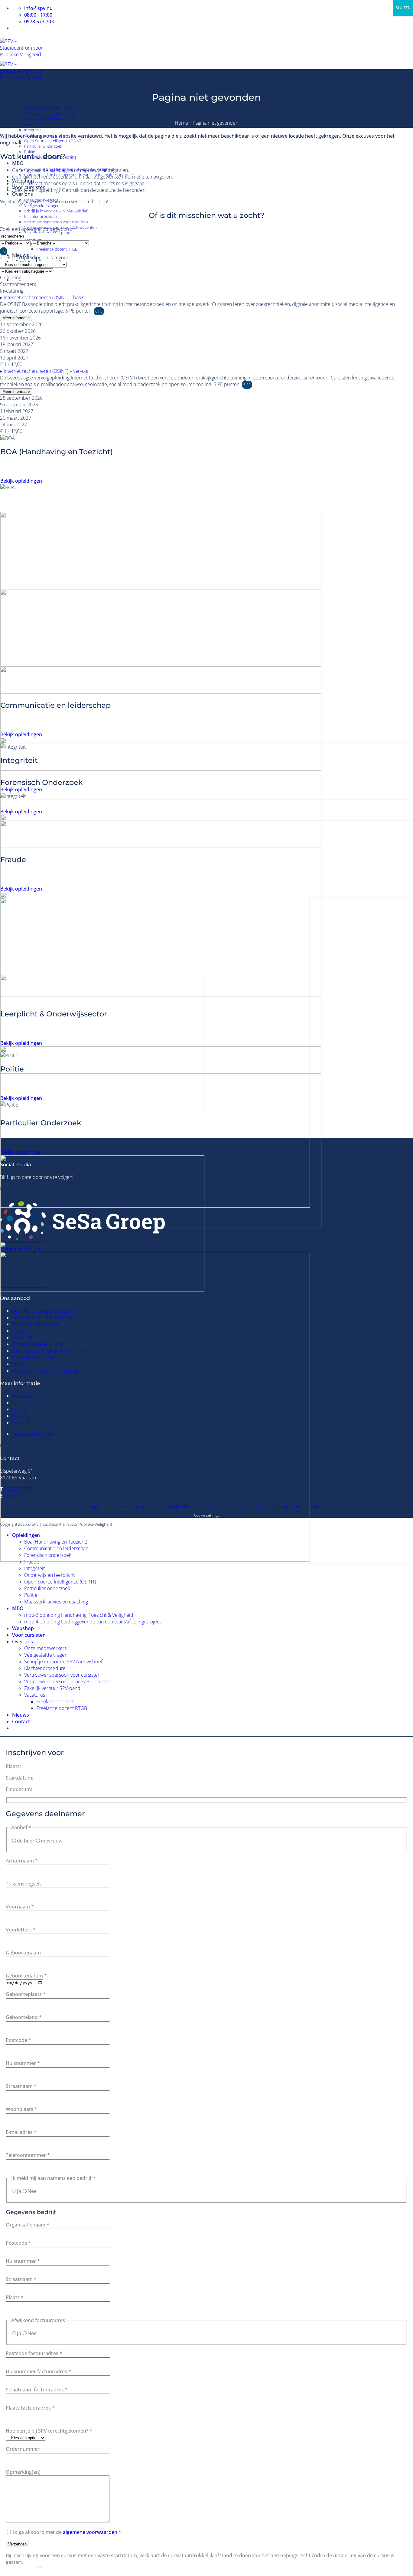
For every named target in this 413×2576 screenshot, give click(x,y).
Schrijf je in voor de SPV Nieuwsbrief (56, 211)
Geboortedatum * (26, 1976)
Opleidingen (26, 102)
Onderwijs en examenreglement (226, 1506)
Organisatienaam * (28, 2225)
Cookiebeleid (168, 1506)
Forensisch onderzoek (44, 119)
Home (181, 123)
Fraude (31, 124)
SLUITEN (403, 8)
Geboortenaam (23, 1953)
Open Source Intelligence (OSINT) (53, 141)
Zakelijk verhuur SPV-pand (52, 1688)
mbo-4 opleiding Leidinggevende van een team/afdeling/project (93, 1622)
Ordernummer (23, 2449)
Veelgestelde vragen (42, 205)
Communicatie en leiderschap (50, 113)
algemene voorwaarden (90, 2532)
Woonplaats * (21, 2109)
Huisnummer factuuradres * (38, 2371)
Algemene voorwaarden (110, 1506)
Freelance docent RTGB (57, 249)
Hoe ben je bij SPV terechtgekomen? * (49, 2431)
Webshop (22, 1396)
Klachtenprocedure (41, 216)
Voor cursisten (27, 1403)
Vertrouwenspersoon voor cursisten (56, 222)
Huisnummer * (23, 2063)
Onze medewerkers (45, 1648)
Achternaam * (22, 1861)
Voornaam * (20, 1907)
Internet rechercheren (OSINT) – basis (44, 297)
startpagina (61, 170)
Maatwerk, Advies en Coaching (45, 1371)
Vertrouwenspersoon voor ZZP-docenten (68, 1682)
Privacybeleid (143, 1506)
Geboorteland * (24, 2017)
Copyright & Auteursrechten (279, 1506)
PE (4, 251)
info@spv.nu (17, 1496)
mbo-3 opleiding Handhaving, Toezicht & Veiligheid (79, 1615)
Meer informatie (16, 318)
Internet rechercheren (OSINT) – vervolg (46, 371)
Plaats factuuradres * (30, 2408)
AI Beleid (189, 1506)
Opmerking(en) (23, 2472)
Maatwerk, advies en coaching (56, 1602)
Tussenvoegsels (24, 1884)
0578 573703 (18, 1489)
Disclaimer (314, 1506)
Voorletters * (21, 1930)
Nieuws (20, 1416)
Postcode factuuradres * (34, 2353)
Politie (19, 1364)
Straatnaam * (21, 2086)
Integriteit (33, 130)
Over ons (23, 194)
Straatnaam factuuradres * (37, 2390)
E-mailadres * (21, 2132)
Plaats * (15, 2297)
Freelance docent (55, 1701)
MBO (18, 163)
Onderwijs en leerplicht (37, 1344)
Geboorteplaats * (26, 1994)
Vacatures (35, 1695)
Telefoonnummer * (28, 2155)
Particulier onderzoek (43, 146)
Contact (20, 1423)
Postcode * (18, 2040)
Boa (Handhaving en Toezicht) (51, 108)
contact (34, 183)
